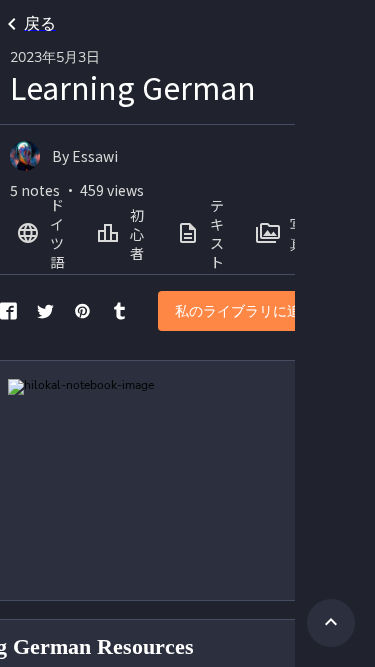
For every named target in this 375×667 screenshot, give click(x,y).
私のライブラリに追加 (245, 311)
